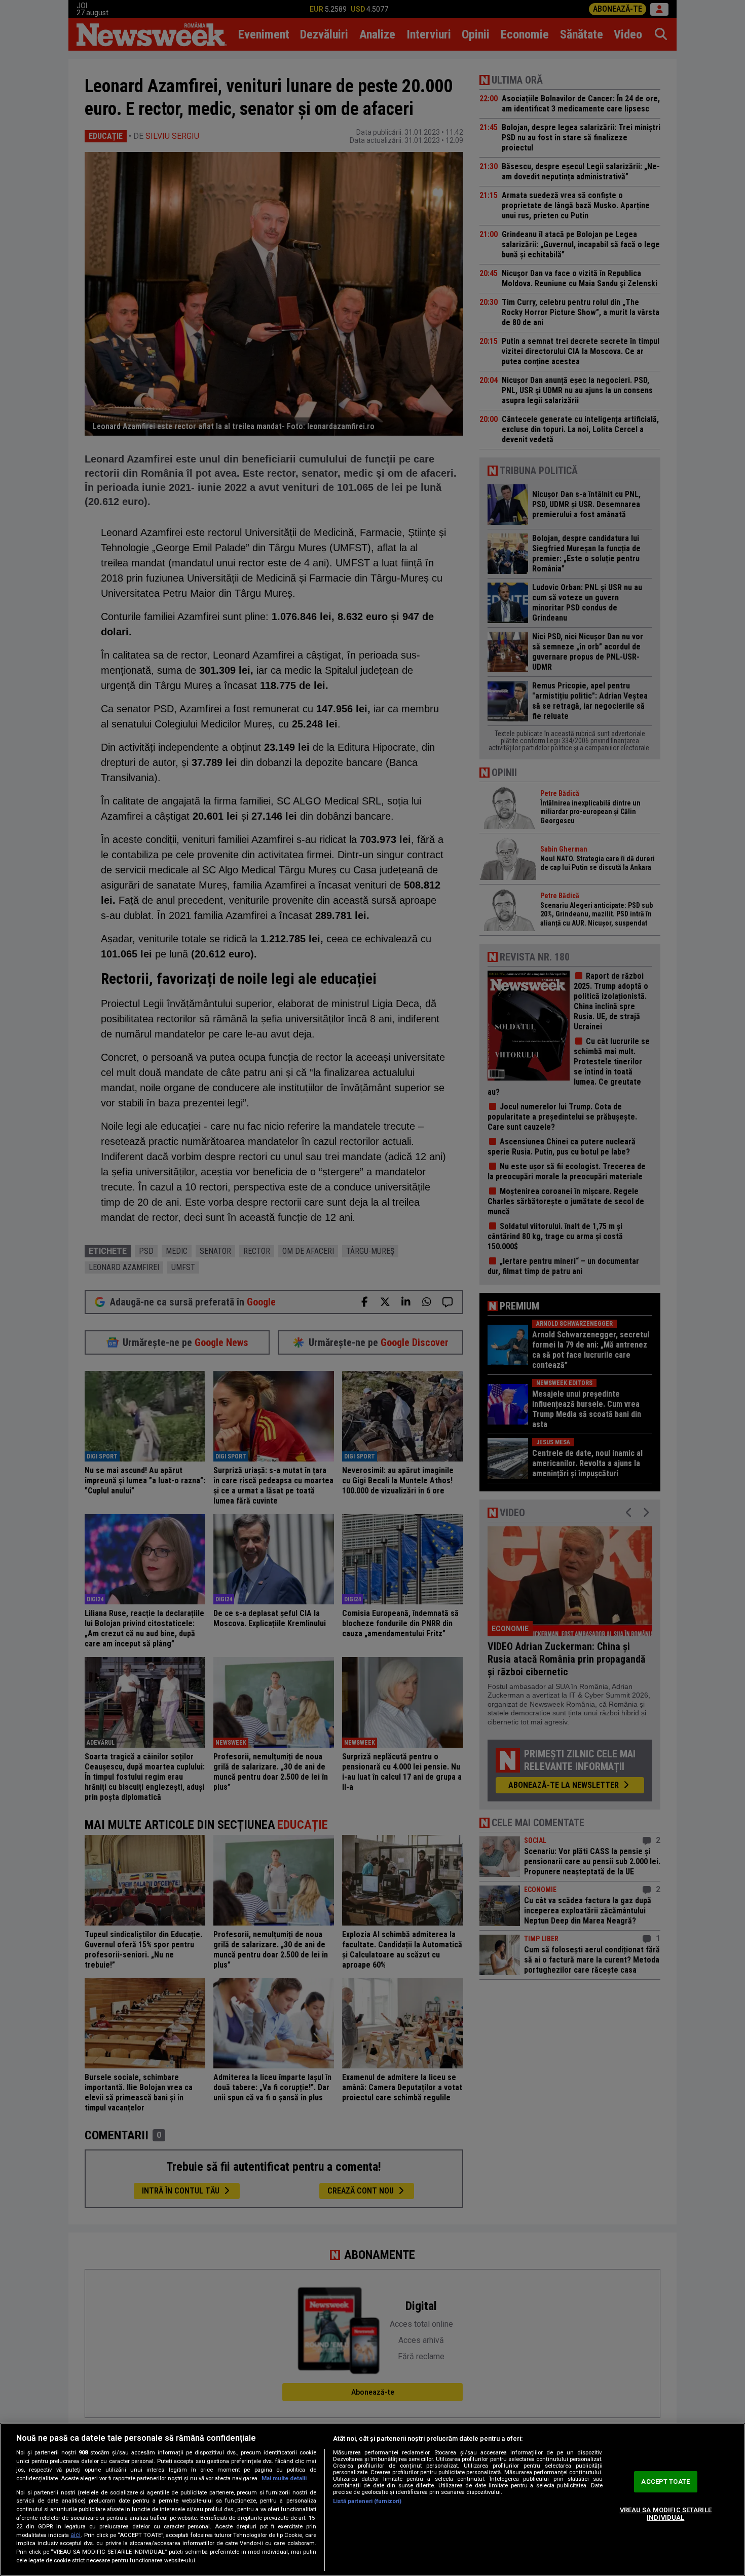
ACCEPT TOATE (665, 2482)
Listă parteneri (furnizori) (367, 2501)
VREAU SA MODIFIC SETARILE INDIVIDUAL (666, 2514)
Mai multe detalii (284, 2478)
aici (76, 2535)
